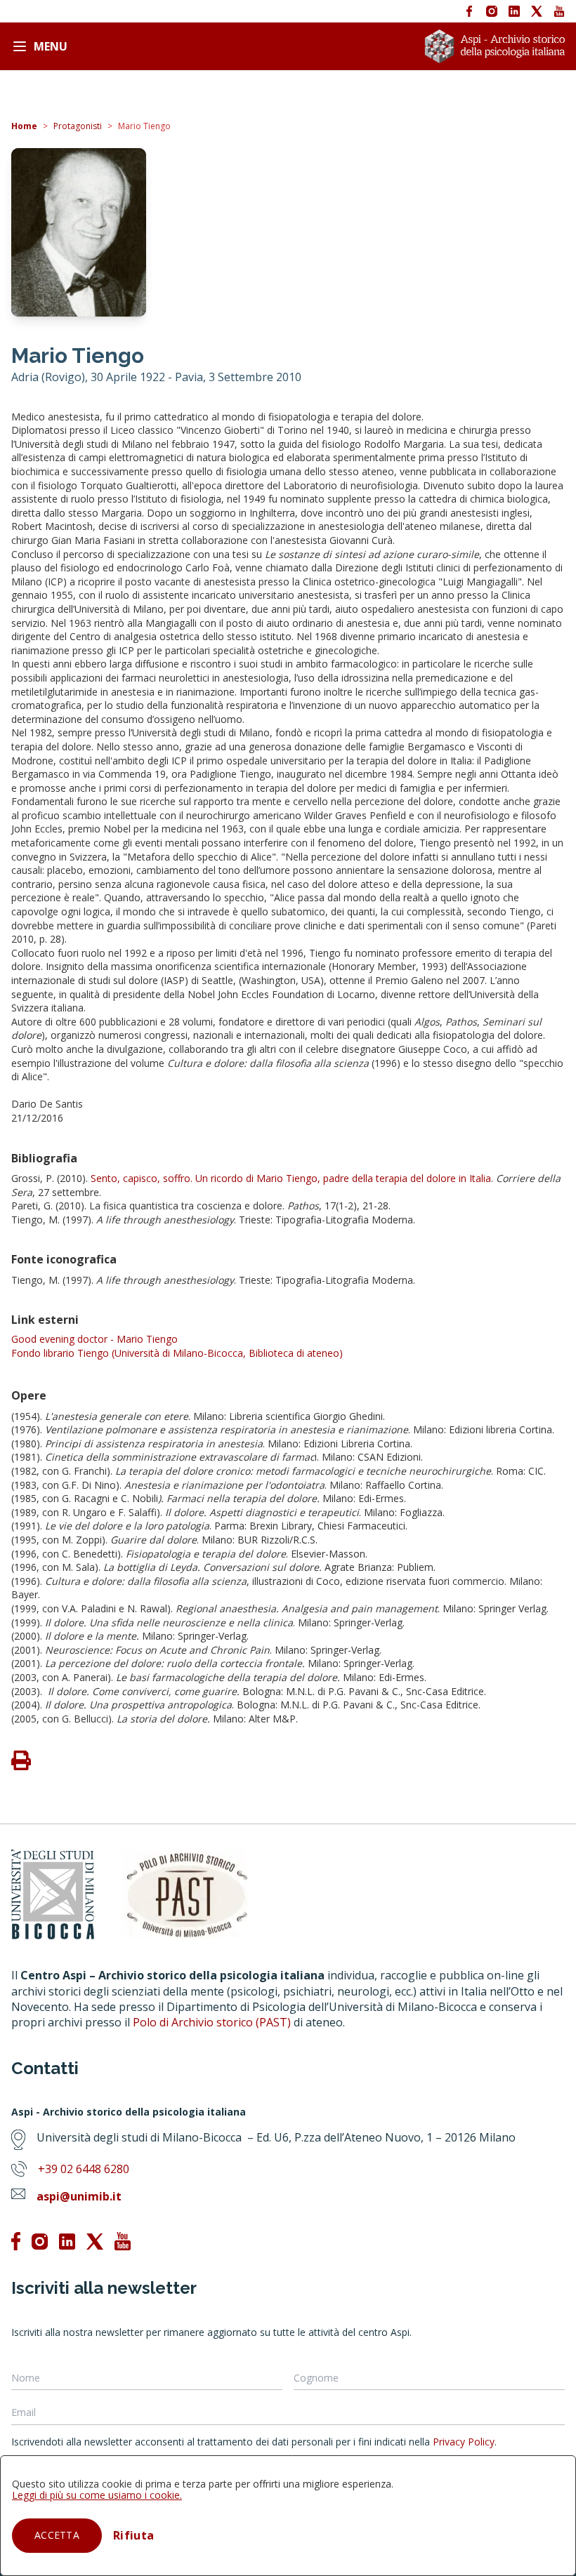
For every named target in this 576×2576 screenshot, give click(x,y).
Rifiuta (133, 2535)
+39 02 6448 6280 (84, 2169)
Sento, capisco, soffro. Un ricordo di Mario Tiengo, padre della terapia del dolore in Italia (291, 1178)
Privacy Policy (464, 2442)
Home (24, 126)
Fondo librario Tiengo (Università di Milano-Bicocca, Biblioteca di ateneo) (177, 1353)
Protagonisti (78, 126)
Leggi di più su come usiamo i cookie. (97, 2495)
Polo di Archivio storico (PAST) (212, 2022)
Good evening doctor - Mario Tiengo (94, 1339)
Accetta (57, 2535)
